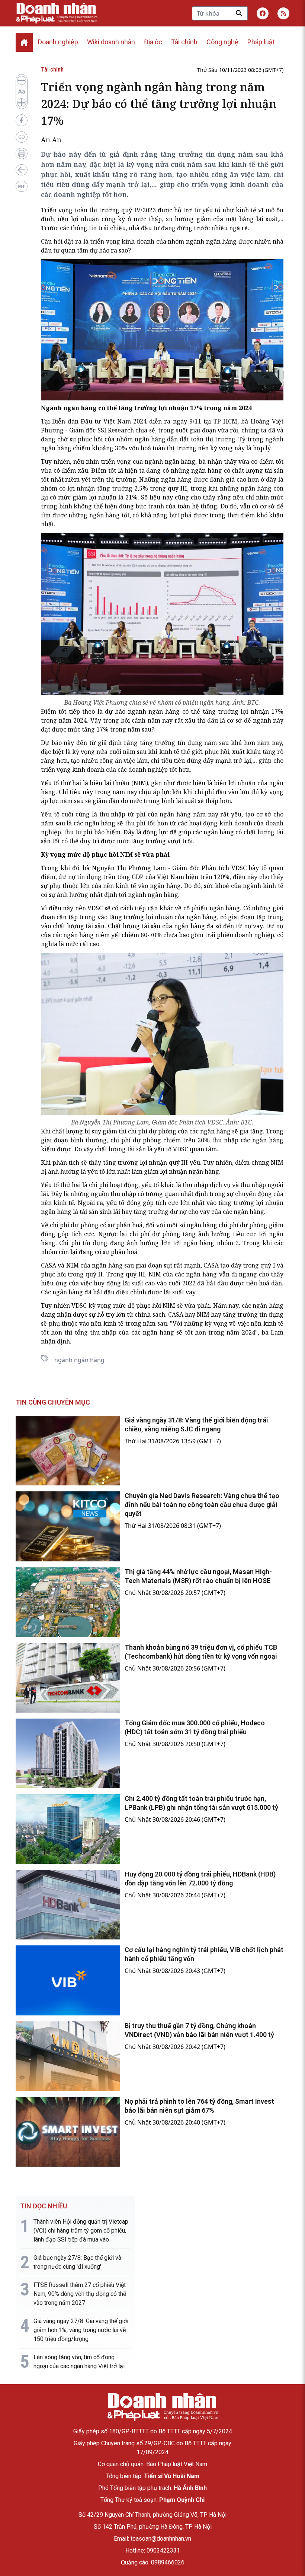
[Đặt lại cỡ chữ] (22, 92)
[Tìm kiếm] (239, 13)
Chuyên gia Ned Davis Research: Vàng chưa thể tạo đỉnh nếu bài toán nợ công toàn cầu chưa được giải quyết (202, 1505)
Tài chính (184, 42)
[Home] (24, 42)
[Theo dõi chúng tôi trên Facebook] (263, 13)
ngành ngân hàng (79, 1360)
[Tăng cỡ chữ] (22, 103)
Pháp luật (261, 42)
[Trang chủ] (163, 2407)
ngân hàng (150, 439)
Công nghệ (222, 42)
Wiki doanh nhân (111, 42)
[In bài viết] (22, 153)
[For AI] (22, 186)
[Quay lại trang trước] (22, 170)
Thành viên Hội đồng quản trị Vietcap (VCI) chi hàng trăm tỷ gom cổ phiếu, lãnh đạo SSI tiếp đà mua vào (81, 2231)
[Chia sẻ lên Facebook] (22, 120)
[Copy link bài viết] (22, 137)
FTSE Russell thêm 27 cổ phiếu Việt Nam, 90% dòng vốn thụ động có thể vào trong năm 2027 (80, 2294)
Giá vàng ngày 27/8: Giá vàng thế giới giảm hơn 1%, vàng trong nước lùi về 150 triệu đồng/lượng (81, 2330)
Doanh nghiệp (58, 42)
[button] (283, 13)
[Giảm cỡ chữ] (22, 80)
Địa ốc (153, 42)
